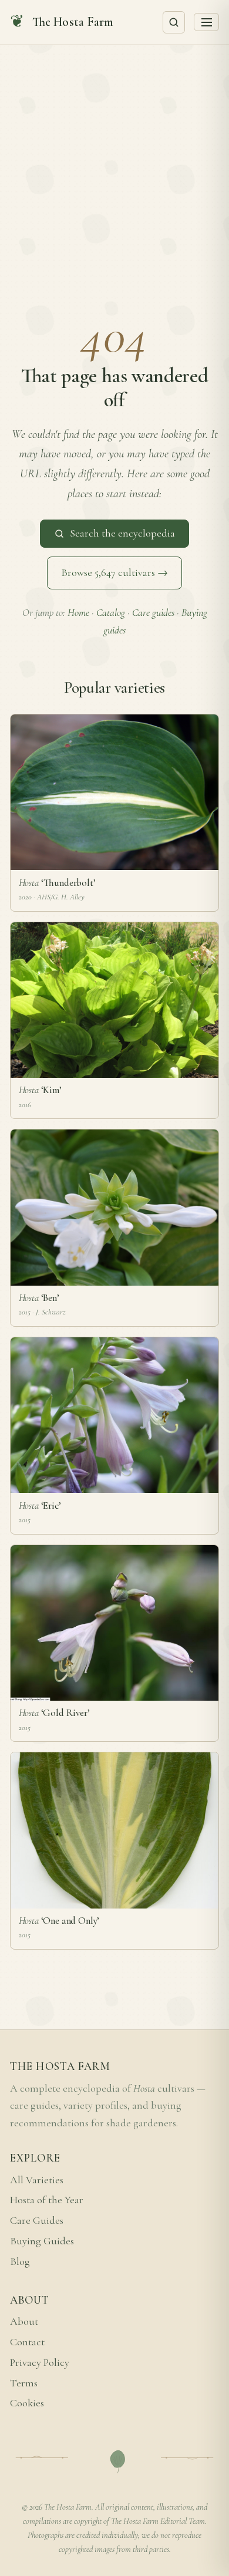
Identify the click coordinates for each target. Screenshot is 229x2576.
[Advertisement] (114, 166)
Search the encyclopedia (122, 533)
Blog (20, 2262)
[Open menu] (206, 22)
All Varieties (37, 2180)
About (24, 2322)
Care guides (153, 613)
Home (78, 613)
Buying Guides (42, 2241)
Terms (24, 2383)
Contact (27, 2342)
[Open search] (174, 22)
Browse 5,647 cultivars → (114, 573)
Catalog (111, 613)
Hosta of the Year (47, 2200)
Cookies (27, 2403)
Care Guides (37, 2221)
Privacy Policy (40, 2363)
